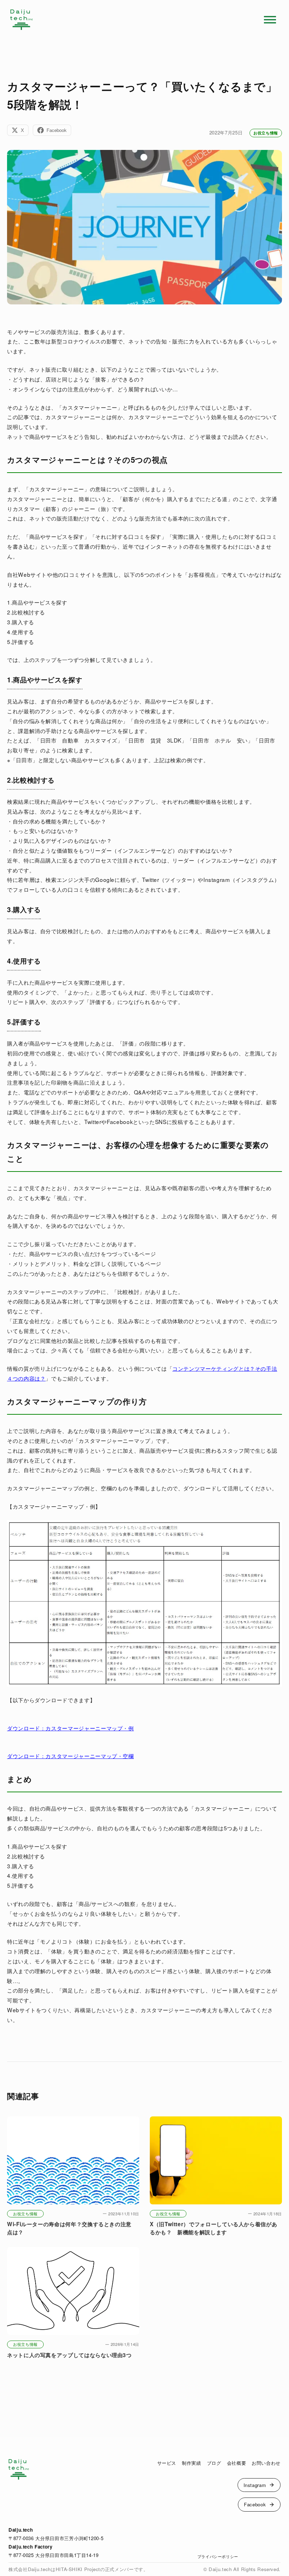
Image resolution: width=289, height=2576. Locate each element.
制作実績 (192, 2463)
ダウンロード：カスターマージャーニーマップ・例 (70, 1728)
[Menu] (270, 20)
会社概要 (237, 2463)
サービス (167, 2463)
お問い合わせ (266, 2463)
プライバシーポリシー (218, 2556)
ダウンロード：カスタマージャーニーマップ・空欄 (70, 1756)
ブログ (214, 2463)
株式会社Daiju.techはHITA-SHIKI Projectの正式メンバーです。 (78, 2569)
